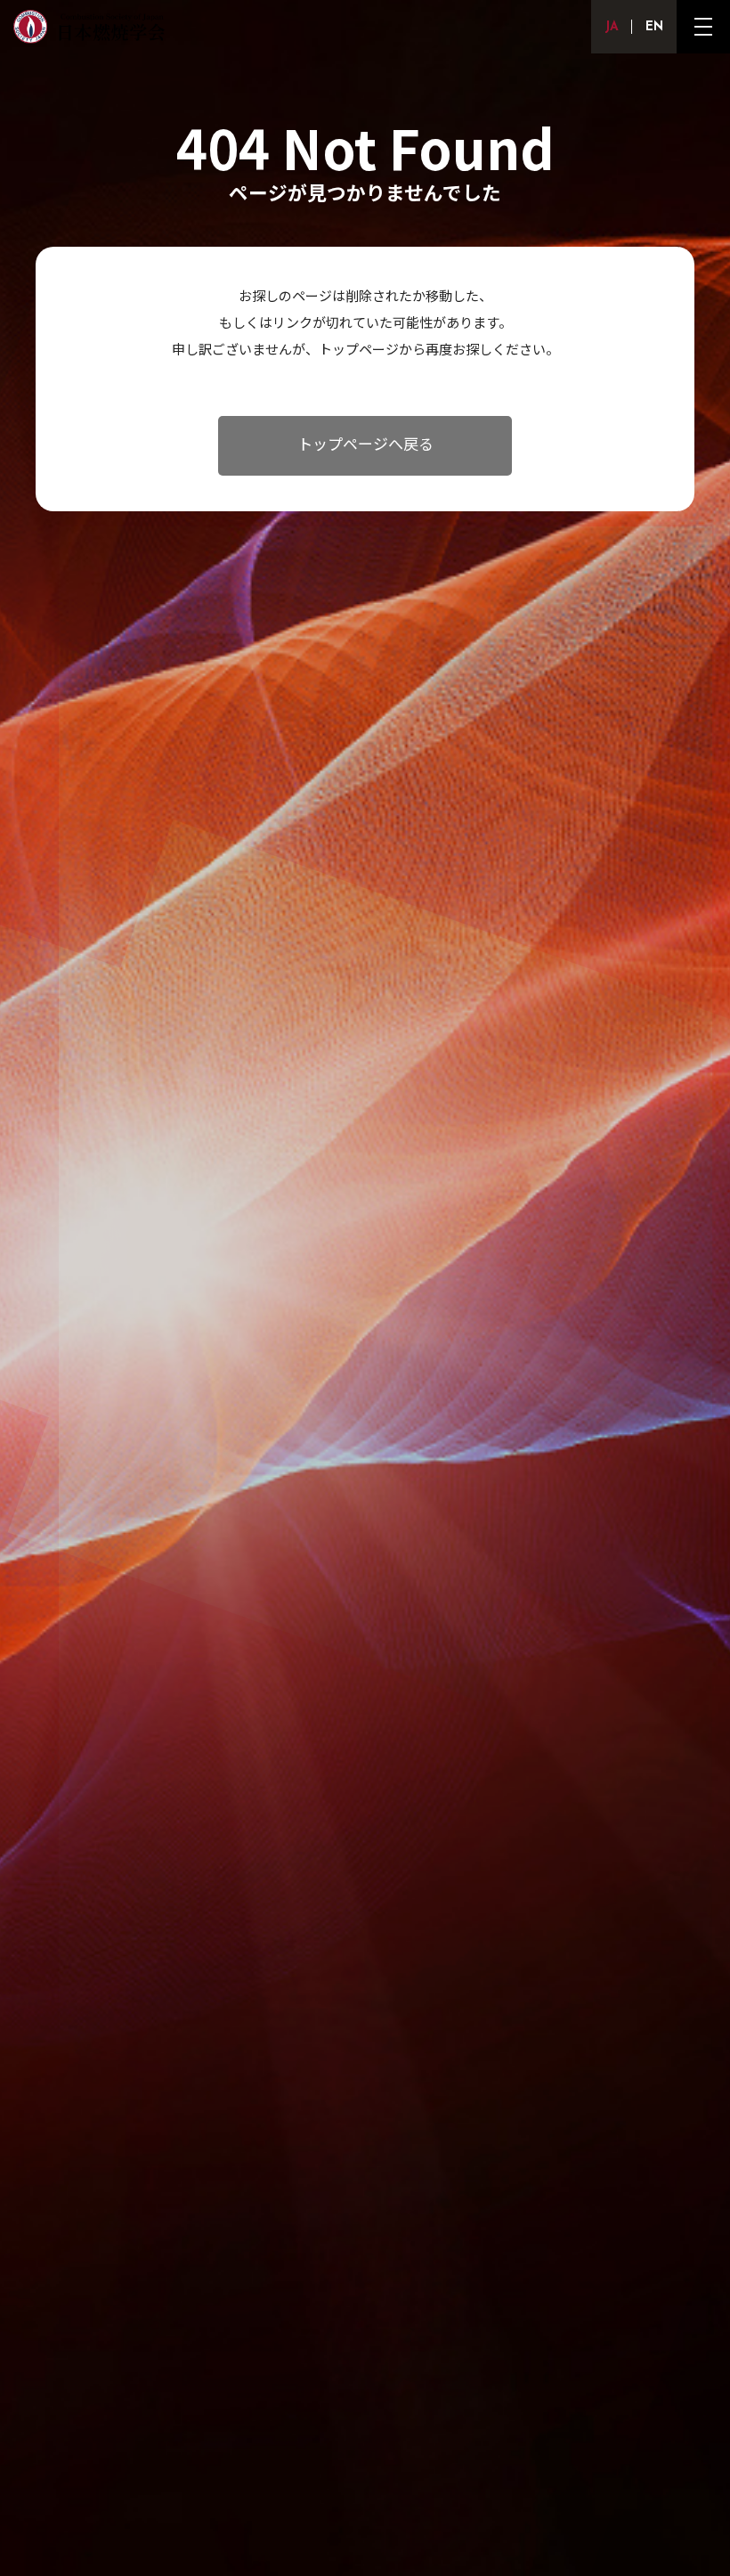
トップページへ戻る (365, 446)
